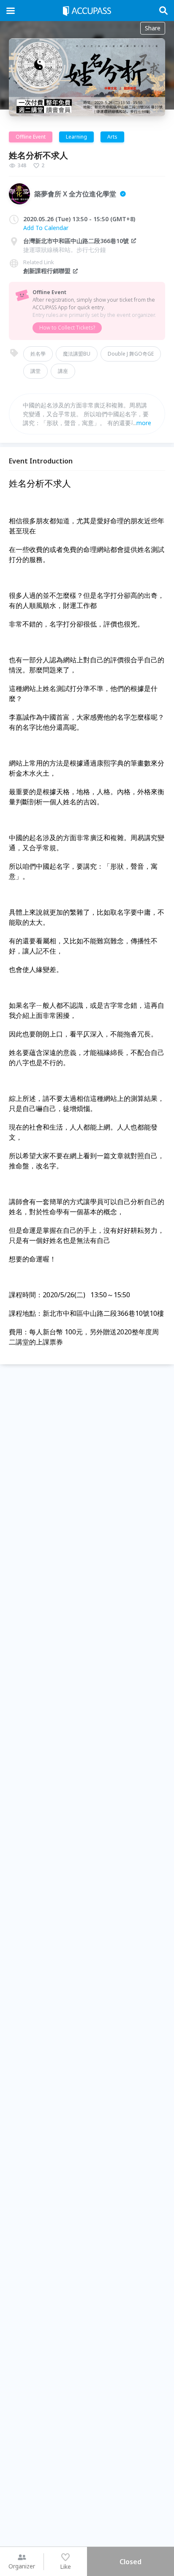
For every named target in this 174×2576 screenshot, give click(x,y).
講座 (63, 371)
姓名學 (38, 354)
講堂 (35, 371)
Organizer (22, 2566)
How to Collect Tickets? (67, 328)
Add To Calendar (46, 228)
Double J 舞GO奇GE (131, 354)
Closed (130, 2562)
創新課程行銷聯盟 (47, 271)
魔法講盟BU (77, 354)
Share (153, 28)
